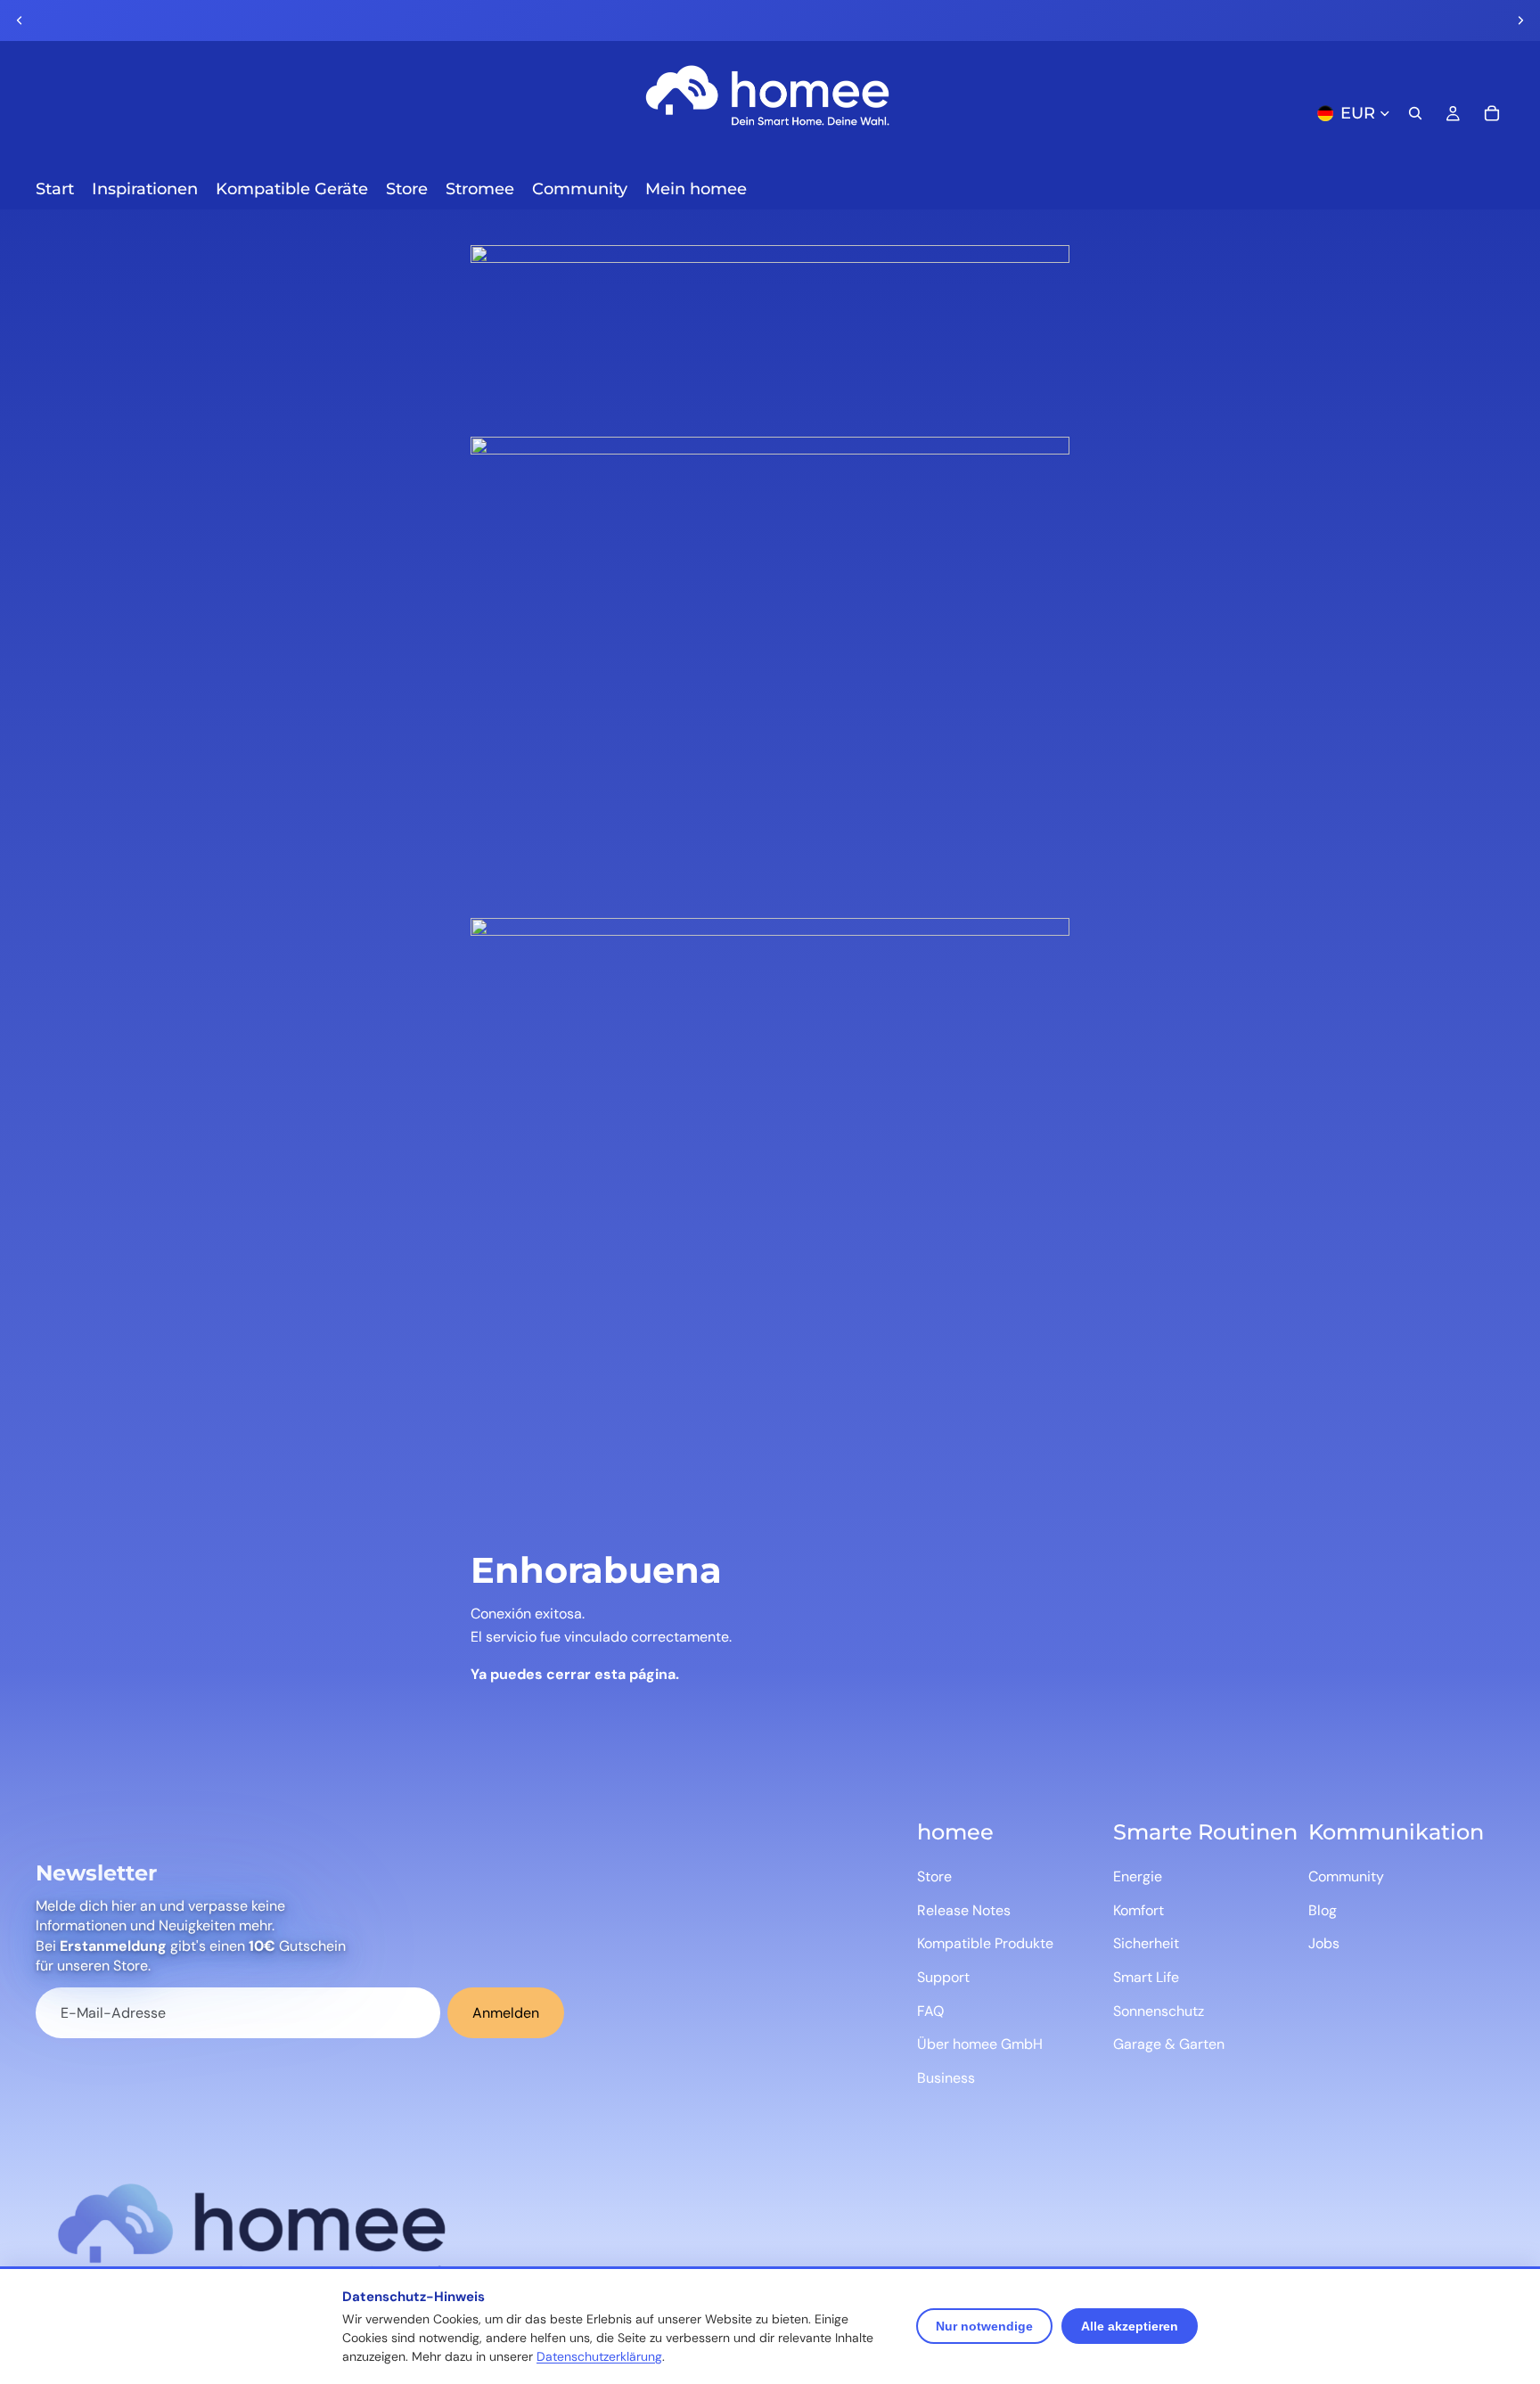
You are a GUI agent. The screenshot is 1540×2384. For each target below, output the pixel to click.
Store (934, 1876)
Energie (1138, 1876)
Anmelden (506, 2013)
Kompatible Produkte (985, 1943)
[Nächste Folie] (1520, 20)
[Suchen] (1415, 113)
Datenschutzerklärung (599, 2356)
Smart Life (1146, 1977)
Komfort (1139, 1910)
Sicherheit (1146, 1943)
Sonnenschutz (1159, 2011)
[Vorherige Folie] (20, 20)
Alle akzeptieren (1130, 2326)
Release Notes (964, 1910)
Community (1346, 1876)
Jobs (1324, 1943)
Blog (1323, 1910)
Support (943, 1977)
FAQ (930, 2011)
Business (946, 2078)
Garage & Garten (1169, 2044)
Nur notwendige (984, 2326)
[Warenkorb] (1492, 113)
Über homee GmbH (980, 2044)
